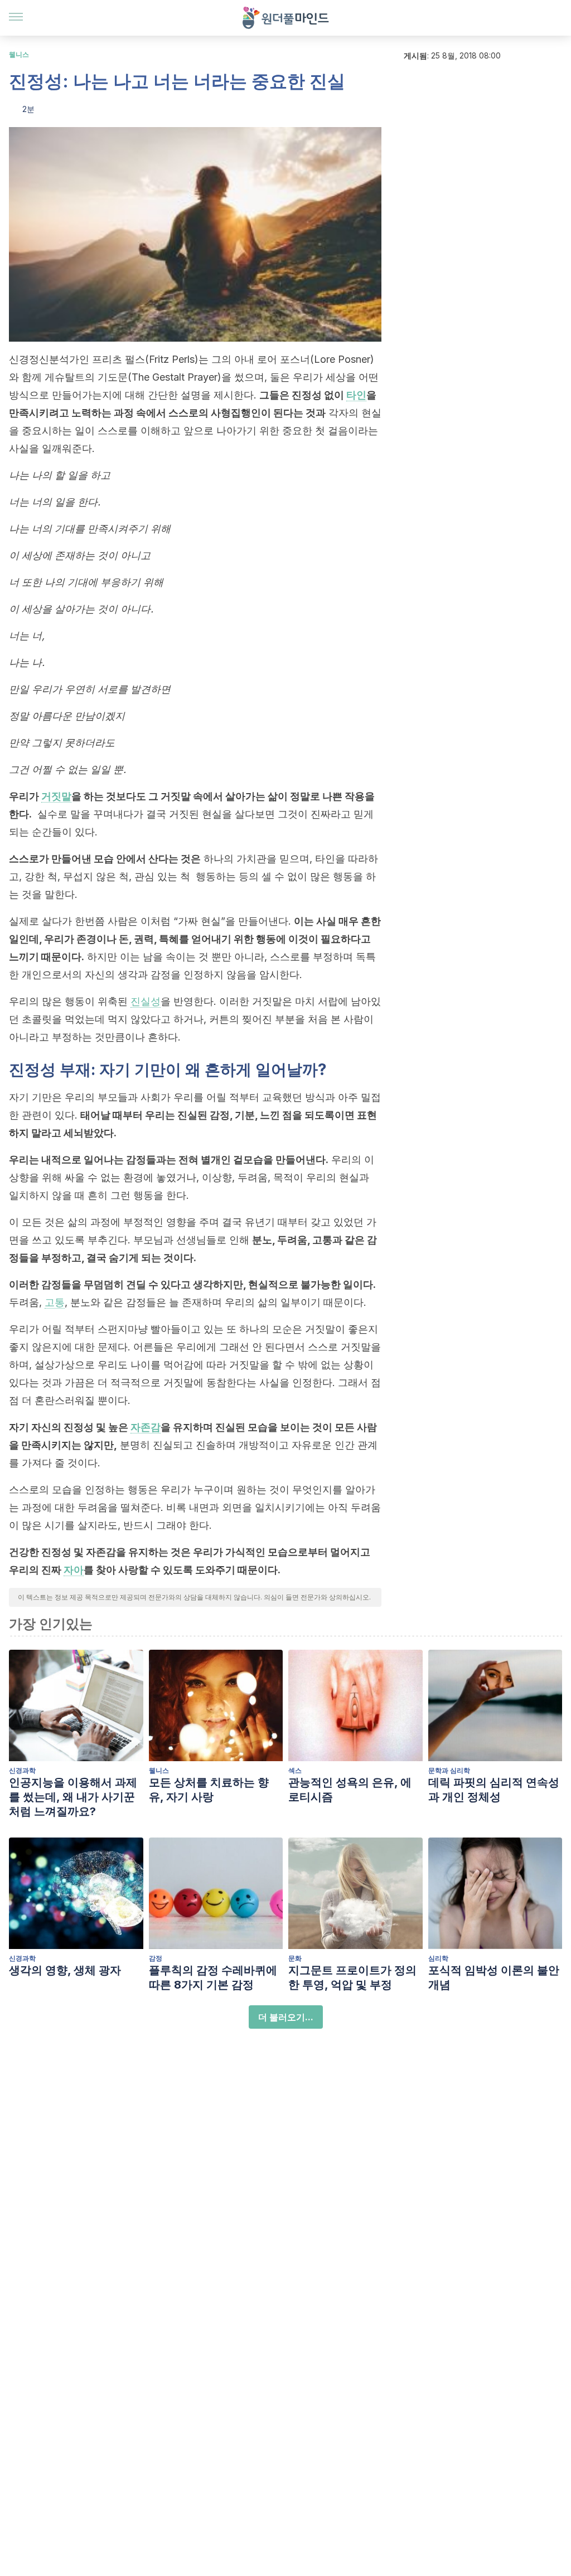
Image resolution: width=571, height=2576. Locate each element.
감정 (156, 1958)
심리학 (438, 1958)
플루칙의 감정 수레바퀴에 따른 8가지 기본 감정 (213, 1977)
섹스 (295, 1770)
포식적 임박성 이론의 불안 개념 (494, 1977)
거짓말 (56, 796)
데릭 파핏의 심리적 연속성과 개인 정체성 (494, 1790)
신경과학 (22, 1770)
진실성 (146, 1001)
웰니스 (19, 54)
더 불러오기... (286, 2017)
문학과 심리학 (449, 1770)
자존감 (146, 1427)
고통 (55, 1302)
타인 (356, 395)
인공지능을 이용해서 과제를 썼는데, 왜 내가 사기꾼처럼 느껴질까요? (73, 1797)
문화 (295, 1958)
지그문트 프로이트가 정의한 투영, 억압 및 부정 (352, 1977)
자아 (74, 1570)
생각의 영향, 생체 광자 (65, 1970)
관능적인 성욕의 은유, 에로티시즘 (350, 1790)
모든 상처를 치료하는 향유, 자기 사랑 (209, 1790)
